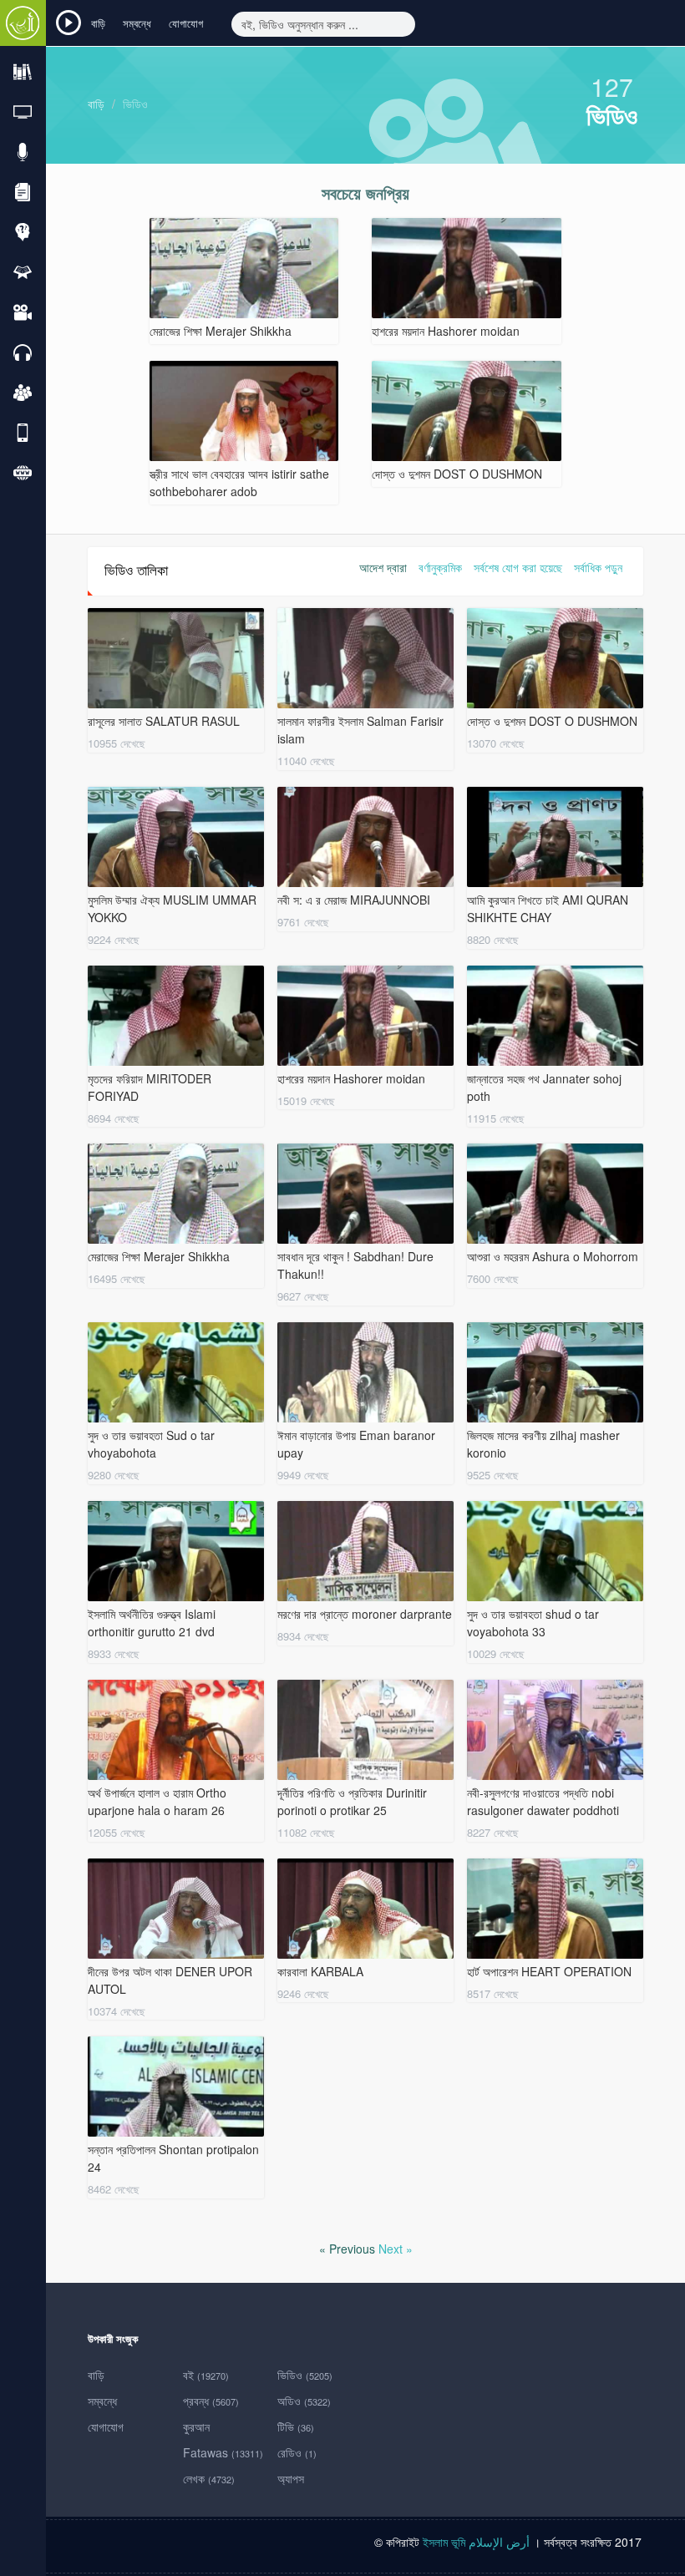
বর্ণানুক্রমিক (440, 567)
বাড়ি (98, 23)
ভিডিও (135, 104)
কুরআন (196, 2426)
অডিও (304, 2401)
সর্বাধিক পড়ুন (598, 567)
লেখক (209, 2478)
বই (206, 2375)
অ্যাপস (291, 2478)
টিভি (296, 2426)
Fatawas (223, 2452)
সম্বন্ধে (137, 23)
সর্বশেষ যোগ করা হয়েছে (518, 567)
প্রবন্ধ (211, 2401)
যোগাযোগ (186, 23)
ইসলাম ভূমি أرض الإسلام (478, 2542)
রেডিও (297, 2452)
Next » (396, 2249)
